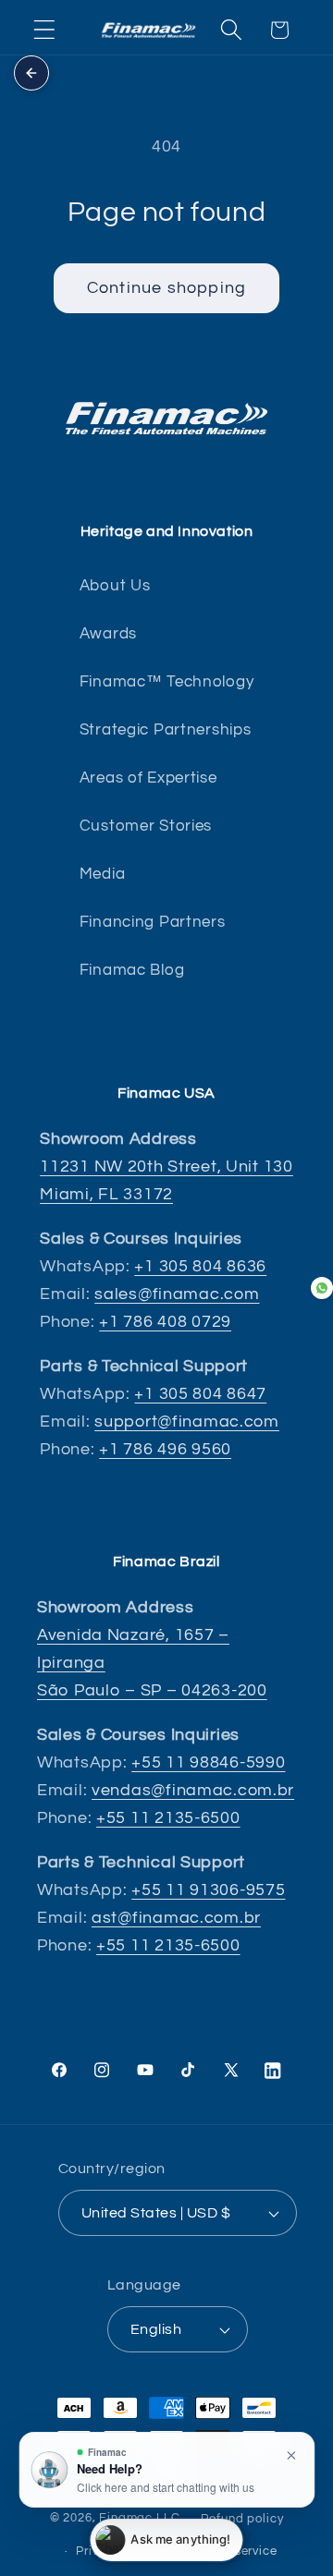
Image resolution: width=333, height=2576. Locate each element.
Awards (108, 634)
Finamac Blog (132, 970)
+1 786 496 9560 (165, 1449)
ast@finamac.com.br (176, 1918)
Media (103, 874)
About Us (115, 586)
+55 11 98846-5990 (208, 1762)
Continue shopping (166, 288)
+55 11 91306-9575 (208, 1890)
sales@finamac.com (177, 1294)
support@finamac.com (187, 1422)
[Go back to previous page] (31, 73)
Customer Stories (146, 826)
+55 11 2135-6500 (168, 1818)
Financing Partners (153, 922)
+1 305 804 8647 (200, 1394)
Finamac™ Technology (167, 682)
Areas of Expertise (148, 778)
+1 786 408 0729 (165, 1322)
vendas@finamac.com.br (193, 1790)
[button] (45, 30)
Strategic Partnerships (166, 730)
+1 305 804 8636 (200, 1266)
